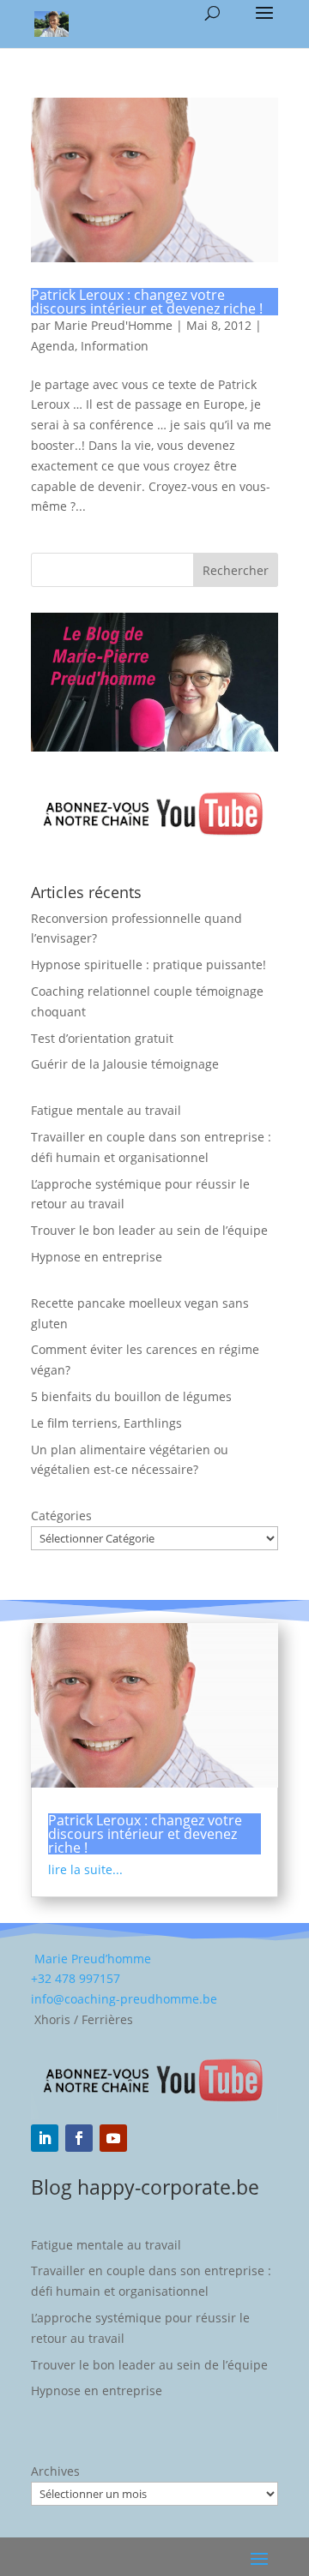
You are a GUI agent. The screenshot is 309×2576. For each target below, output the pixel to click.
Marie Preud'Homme (113, 325)
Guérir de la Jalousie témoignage (125, 1064)
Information (115, 346)
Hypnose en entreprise (97, 1257)
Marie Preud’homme (91, 1959)
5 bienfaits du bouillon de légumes (131, 1396)
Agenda (53, 346)
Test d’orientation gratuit (102, 1038)
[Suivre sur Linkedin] (45, 2138)
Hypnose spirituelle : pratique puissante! (148, 965)
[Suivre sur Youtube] (113, 2138)
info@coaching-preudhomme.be (124, 1999)
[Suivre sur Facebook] (79, 2138)
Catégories (61, 1516)
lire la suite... (85, 1869)
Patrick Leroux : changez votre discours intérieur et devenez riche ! (147, 302)
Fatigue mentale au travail (106, 1110)
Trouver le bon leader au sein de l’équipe (149, 1230)
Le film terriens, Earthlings (106, 1423)
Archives (55, 2471)
